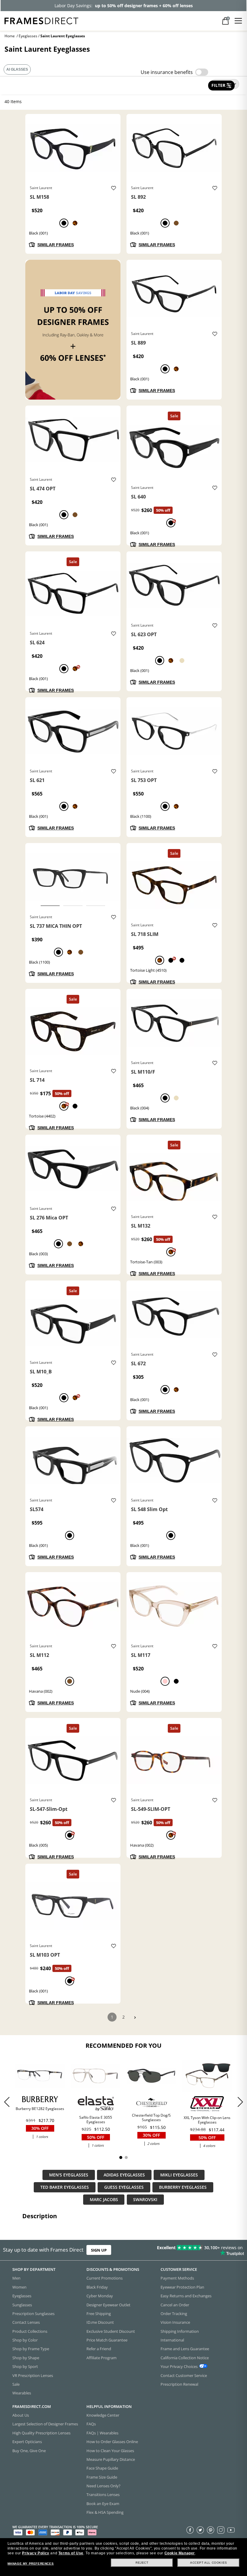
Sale (16, 2384)
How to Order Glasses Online (112, 2442)
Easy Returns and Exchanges (186, 2296)
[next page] (135, 2018)
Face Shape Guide (102, 2468)
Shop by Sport (25, 2366)
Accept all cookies (209, 2563)
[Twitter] (200, 2530)
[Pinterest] (211, 2530)
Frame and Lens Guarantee (185, 2349)
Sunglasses (22, 2305)
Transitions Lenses (103, 2495)
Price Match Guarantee (107, 2340)
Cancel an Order (175, 2305)
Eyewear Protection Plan (182, 2287)
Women (19, 2287)
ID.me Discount (100, 2322)
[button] (240, 2102)
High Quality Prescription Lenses (41, 2433)
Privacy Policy (36, 2553)
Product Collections (30, 2331)
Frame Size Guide (102, 2477)
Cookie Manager (180, 2553)
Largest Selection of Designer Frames (45, 2424)
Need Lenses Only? (103, 2486)
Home (10, 36)
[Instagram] (221, 2530)
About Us (21, 2415)
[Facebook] (190, 2530)
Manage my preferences (31, 2564)
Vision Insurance (175, 2322)
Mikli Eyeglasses (179, 2175)
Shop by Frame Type (31, 2349)
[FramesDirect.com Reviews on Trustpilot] (194, 2250)
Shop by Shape (26, 2357)
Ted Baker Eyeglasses (65, 2187)
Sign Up (99, 2250)
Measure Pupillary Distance (111, 2459)
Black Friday (97, 2287)
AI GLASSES (17, 69)
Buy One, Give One (29, 2450)
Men (16, 2278)
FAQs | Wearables (102, 2433)
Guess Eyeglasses (124, 2187)
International (172, 2340)
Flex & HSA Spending (105, 2512)
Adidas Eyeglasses (124, 2175)
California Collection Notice (185, 2357)
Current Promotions (105, 2278)
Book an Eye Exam (103, 2503)
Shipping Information (180, 2331)
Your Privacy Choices (179, 2366)
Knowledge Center (103, 2415)
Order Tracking (174, 2313)
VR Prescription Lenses (33, 2375)
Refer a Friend (99, 2349)
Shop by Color (25, 2340)
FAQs (91, 2424)
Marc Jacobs (104, 2200)
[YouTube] (231, 2530)
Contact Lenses (26, 2322)
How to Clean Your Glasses (110, 2450)
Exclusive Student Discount (111, 2331)
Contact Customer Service (184, 2375)
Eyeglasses (28, 36)
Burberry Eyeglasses (183, 2187)
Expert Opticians (27, 2442)
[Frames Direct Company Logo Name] (41, 20)
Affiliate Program (102, 2357)
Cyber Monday (100, 2296)
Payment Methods (177, 2278)
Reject (142, 2563)
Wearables (22, 2393)
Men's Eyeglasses (69, 2175)
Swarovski (145, 2200)
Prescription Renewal (179, 2384)
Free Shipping (99, 2313)
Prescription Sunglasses (33, 2313)
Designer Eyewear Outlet (108, 2305)
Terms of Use (71, 2553)
